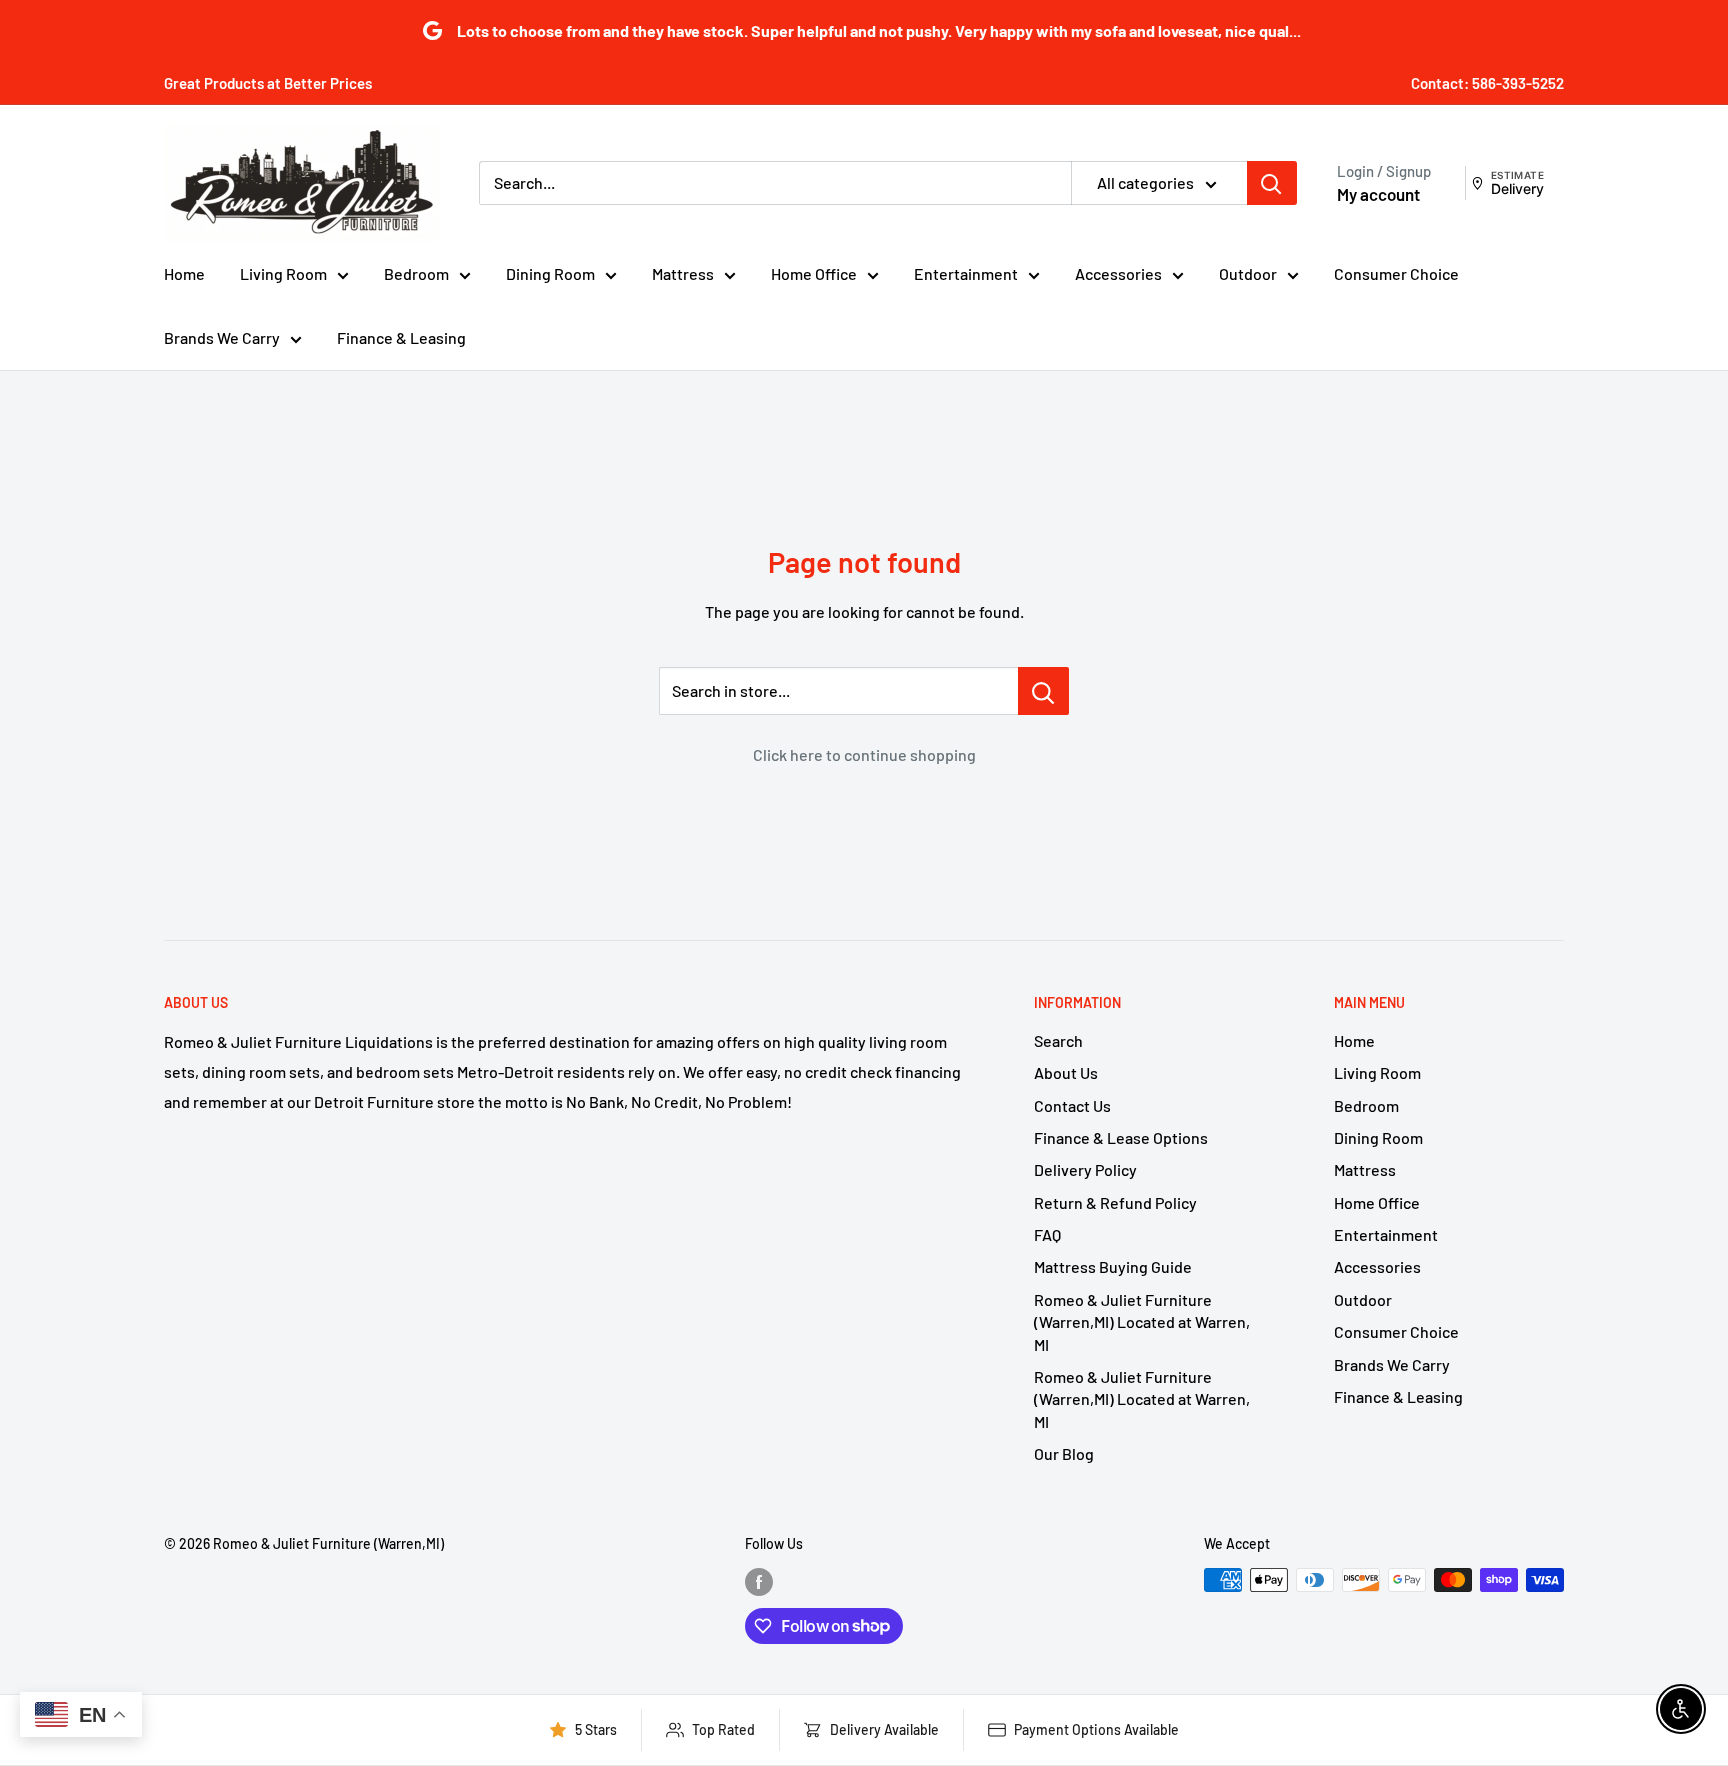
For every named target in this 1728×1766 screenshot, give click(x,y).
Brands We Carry (222, 337)
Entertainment (966, 273)
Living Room (283, 273)
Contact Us (1072, 1105)
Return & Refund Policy (1115, 1202)
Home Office (814, 273)
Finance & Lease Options (1121, 1137)
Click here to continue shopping (864, 754)
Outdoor (1248, 273)
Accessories (1118, 273)
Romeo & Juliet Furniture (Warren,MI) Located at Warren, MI (1142, 1322)
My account (1378, 194)
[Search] (1272, 183)
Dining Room (550, 273)
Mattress (683, 273)
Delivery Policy (1085, 1169)
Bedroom (416, 273)
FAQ (1047, 1234)
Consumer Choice (1396, 273)
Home (184, 273)
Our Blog (1064, 1453)
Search (1058, 1040)
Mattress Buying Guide (1113, 1266)
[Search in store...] (1043, 691)
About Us (1066, 1072)
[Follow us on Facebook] (759, 1582)
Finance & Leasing (401, 337)
